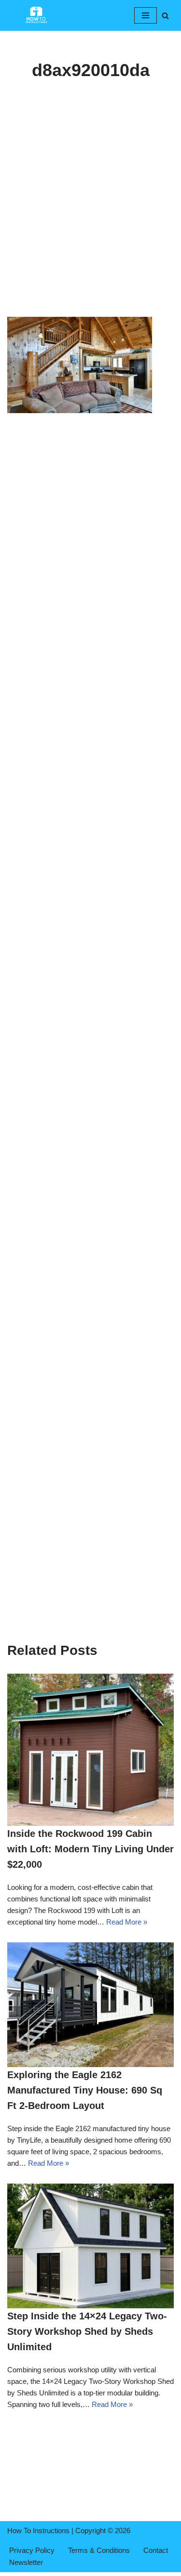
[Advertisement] (90, 223)
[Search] (165, 16)
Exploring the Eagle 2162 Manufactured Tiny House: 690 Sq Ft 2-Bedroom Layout (85, 2090)
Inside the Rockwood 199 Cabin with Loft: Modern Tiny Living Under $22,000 (90, 1849)
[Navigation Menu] (146, 15)
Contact (156, 2550)
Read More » (127, 1922)
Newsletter (26, 2562)
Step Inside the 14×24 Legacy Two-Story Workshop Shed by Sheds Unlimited (87, 2331)
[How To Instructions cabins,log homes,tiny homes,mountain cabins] (36, 15)
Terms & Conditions (99, 2550)
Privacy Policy (32, 2550)
